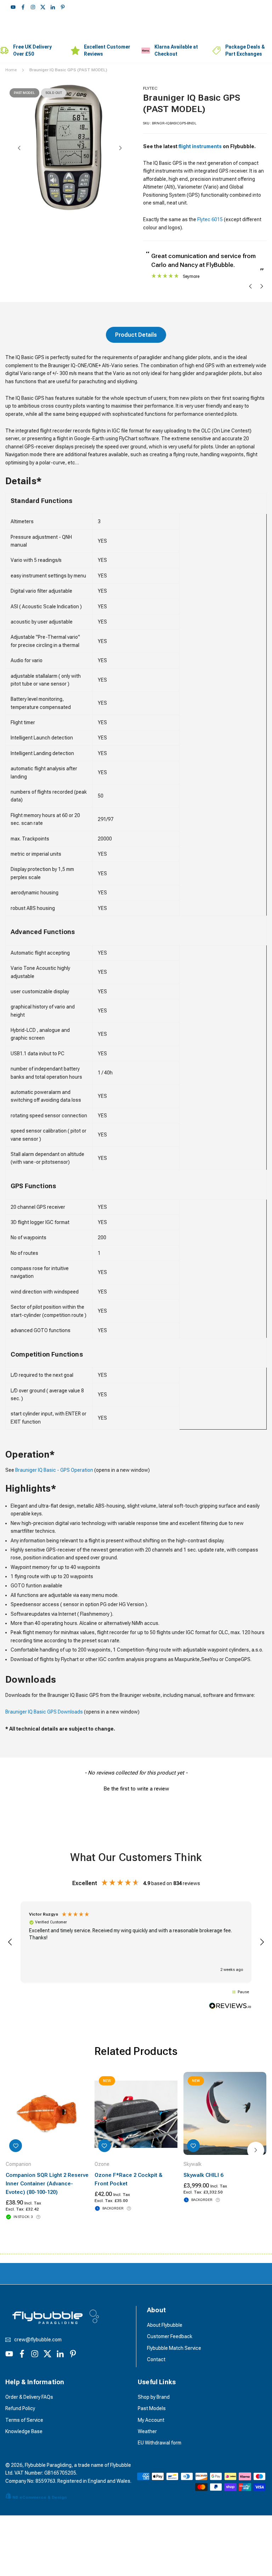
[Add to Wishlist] (16, 2146)
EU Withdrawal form (160, 2443)
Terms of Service (24, 2420)
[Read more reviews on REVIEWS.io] (230, 2007)
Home (11, 70)
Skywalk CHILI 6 (203, 2175)
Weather (147, 2431)
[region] (136, 1942)
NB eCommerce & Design (39, 2497)
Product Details (136, 335)
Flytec (150, 88)
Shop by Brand (154, 2397)
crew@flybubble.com (38, 2340)
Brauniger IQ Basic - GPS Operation (54, 1470)
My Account (151, 2420)
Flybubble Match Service (174, 2348)
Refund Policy (20, 2408)
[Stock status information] (38, 2217)
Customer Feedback (170, 2336)
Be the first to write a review (136, 1789)
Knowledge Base (24, 2431)
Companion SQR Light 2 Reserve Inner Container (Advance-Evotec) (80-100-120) (47, 2184)
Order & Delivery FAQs (29, 2397)
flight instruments (200, 146)
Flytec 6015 (210, 219)
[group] (70, 149)
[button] (120, 148)
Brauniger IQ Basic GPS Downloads (44, 1712)
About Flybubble (165, 2325)
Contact (156, 2359)
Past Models (152, 2408)
